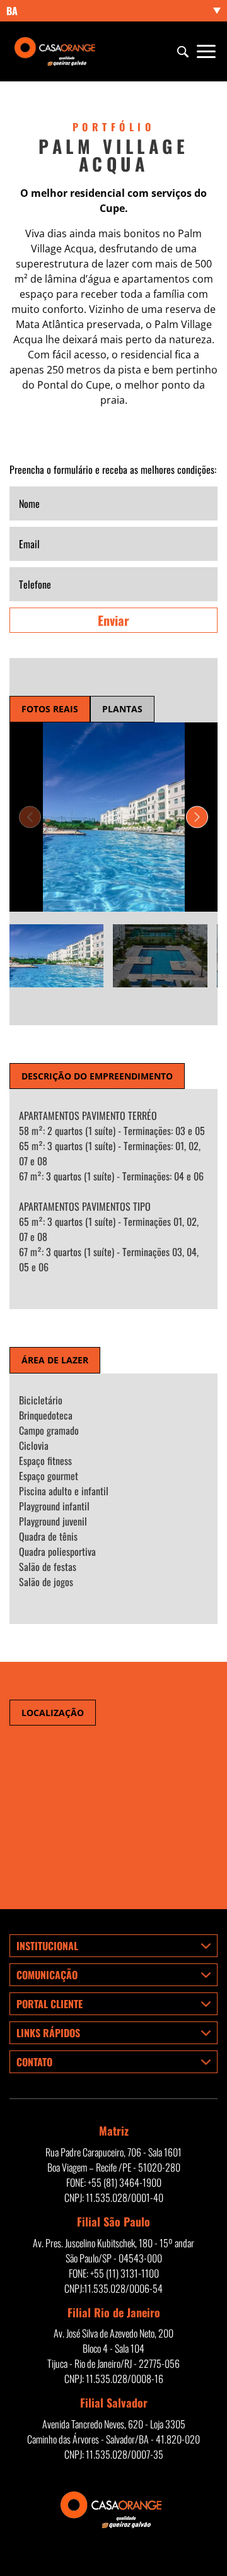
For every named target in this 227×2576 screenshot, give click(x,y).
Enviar (113, 620)
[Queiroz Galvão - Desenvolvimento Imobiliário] (57, 52)
